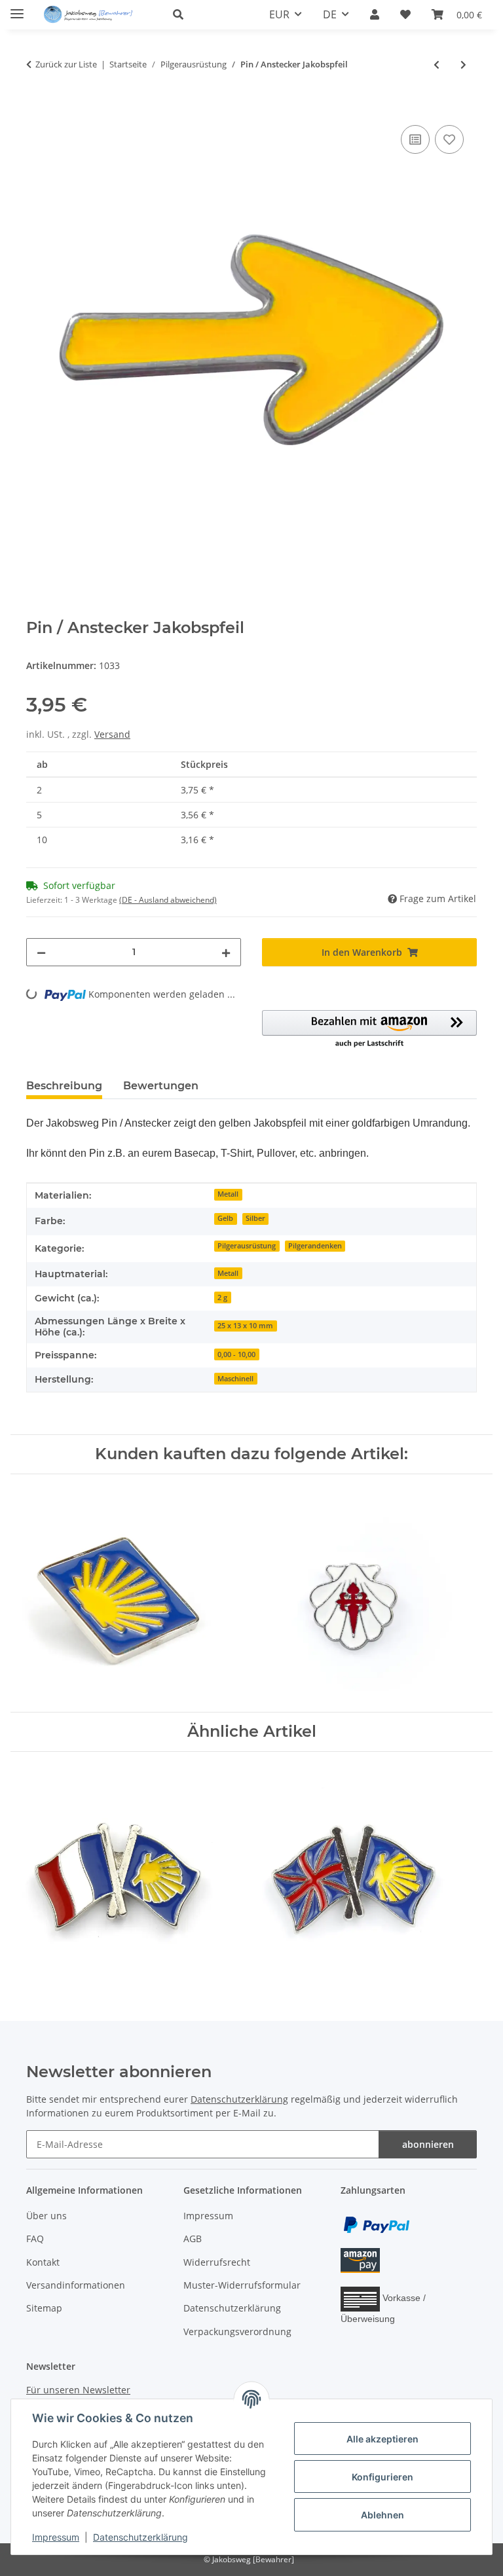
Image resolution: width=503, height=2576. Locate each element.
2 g (222, 1297)
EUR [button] (279, 14)
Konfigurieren (382, 2477)
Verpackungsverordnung (237, 2331)
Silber (255, 1218)
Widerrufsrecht (217, 2262)
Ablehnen (382, 2515)
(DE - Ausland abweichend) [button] (168, 900)
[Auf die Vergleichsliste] (415, 139)
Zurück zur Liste (66, 64)
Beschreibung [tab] (64, 1086)
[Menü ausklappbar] (17, 8)
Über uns (47, 2216)
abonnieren (428, 2144)
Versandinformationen (76, 2285)
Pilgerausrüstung (247, 1246)
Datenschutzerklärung (140, 2537)
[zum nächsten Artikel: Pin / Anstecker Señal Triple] (463, 64)
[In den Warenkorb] (37, 107)
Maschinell (235, 1379)
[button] (205, 14)
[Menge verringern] (41, 952)
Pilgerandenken (315, 1246)
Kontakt (43, 2262)
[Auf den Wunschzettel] (449, 139)
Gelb (225, 1218)
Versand (112, 734)
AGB (193, 2239)
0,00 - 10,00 (236, 1354)
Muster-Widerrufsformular (242, 2285)
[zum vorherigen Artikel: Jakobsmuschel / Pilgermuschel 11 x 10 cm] (437, 64)
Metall (228, 1194)
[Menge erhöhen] (226, 952)
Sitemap (44, 2308)
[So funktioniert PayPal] (377, 2223)
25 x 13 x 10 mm (245, 1326)
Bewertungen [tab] (161, 1086)
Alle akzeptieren (382, 2439)
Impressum (56, 2537)
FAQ (35, 2239)
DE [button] (330, 14)
